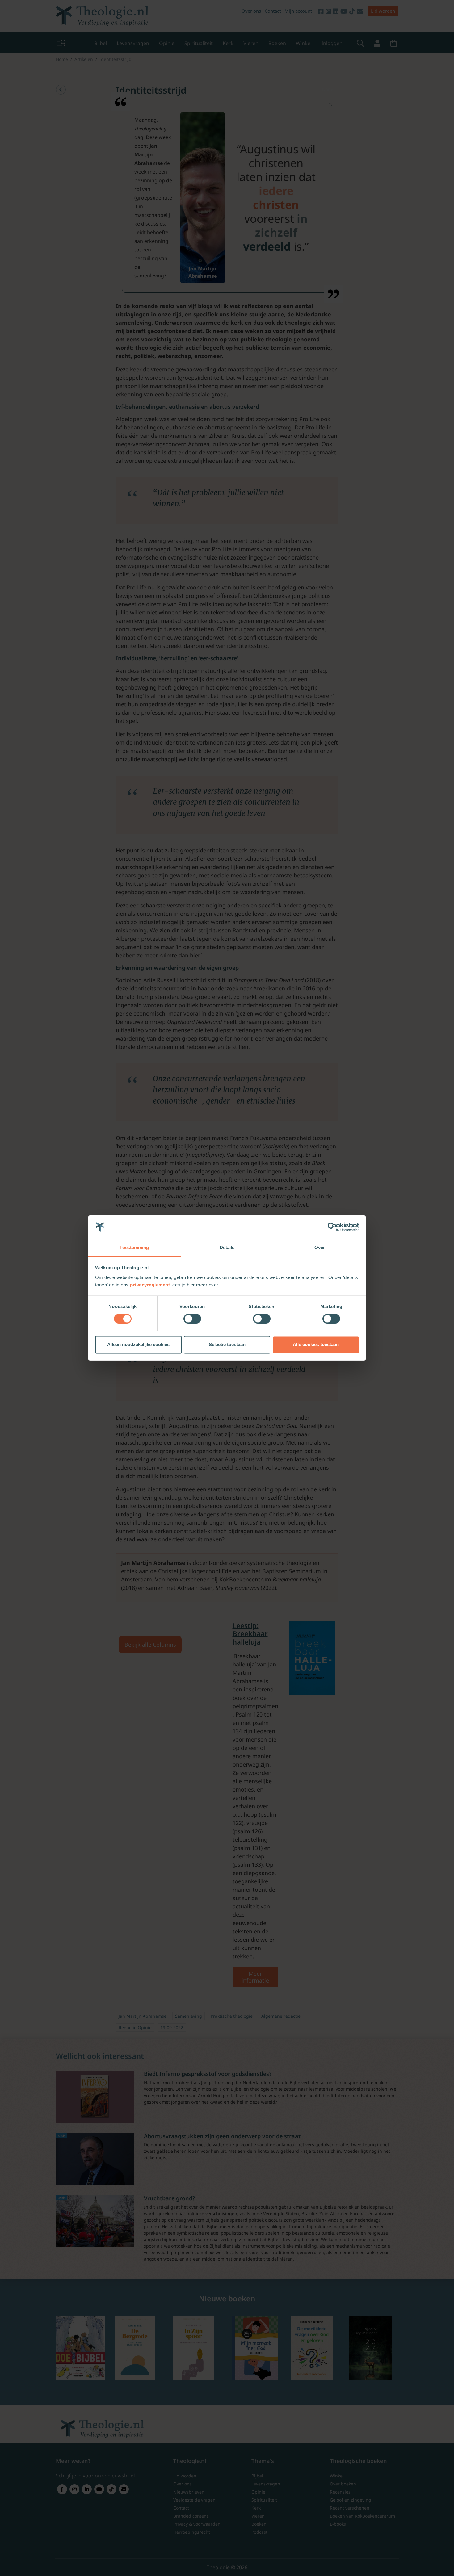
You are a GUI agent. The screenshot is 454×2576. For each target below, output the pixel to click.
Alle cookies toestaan (316, 1344)
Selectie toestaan (227, 1344)
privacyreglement (150, 1285)
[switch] (192, 1319)
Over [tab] (320, 1247)
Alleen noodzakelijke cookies (138, 1344)
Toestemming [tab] (134, 1247)
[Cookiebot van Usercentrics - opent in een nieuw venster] (332, 1227)
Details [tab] (227, 1247)
